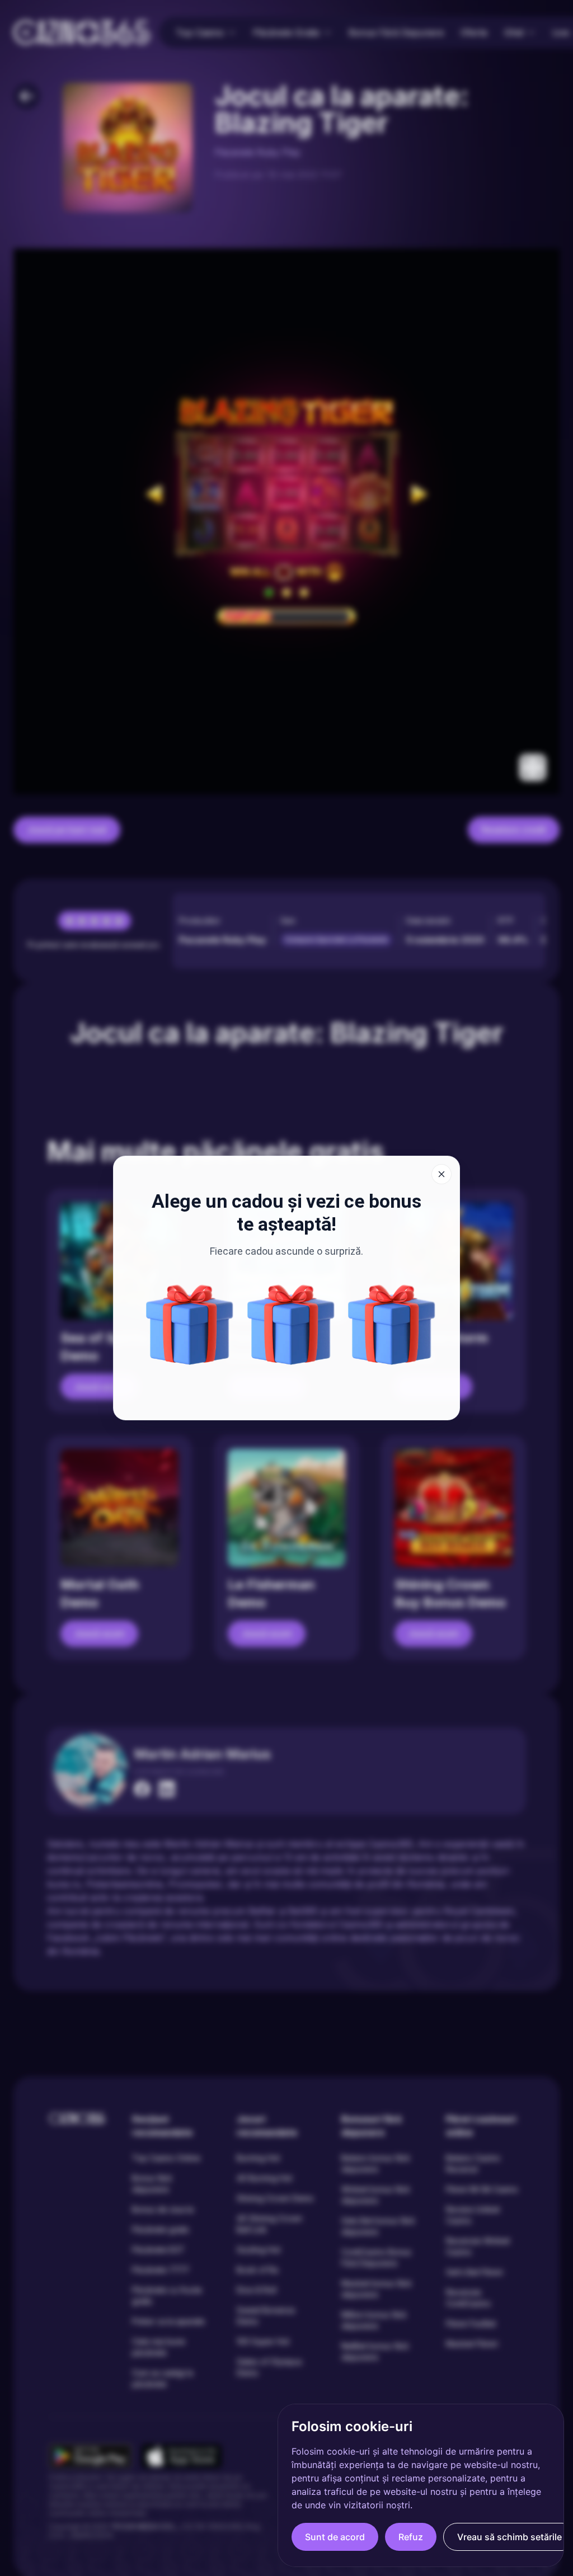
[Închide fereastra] (442, 1174)
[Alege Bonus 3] (291, 1325)
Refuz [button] (411, 2537)
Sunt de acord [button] (335, 2537)
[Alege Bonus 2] (392, 1325)
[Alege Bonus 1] (190, 1325)
